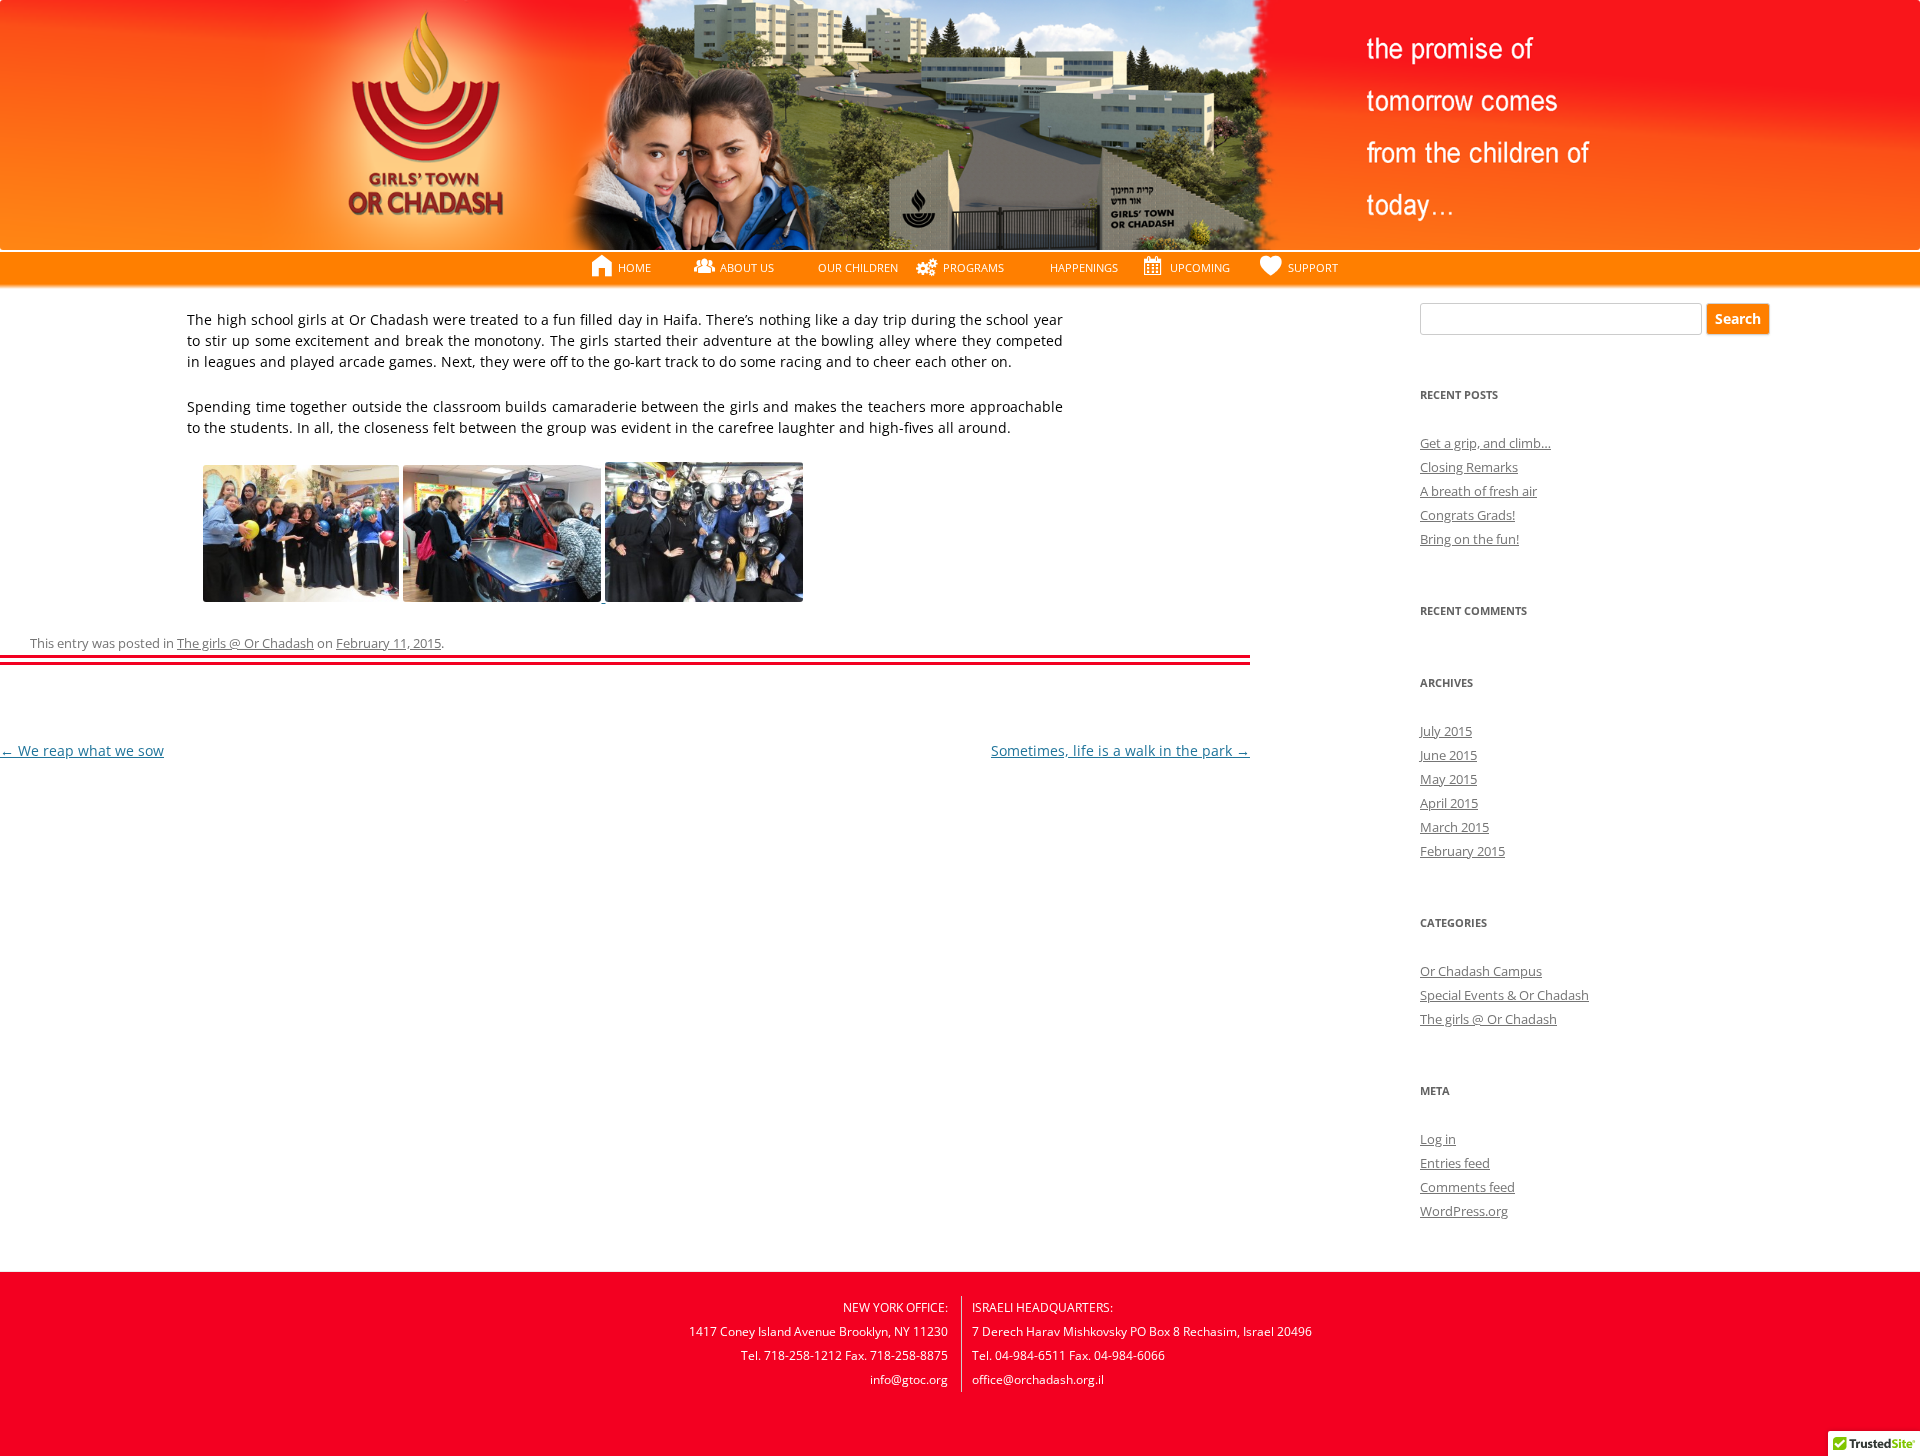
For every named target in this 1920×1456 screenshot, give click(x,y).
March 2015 (1454, 827)
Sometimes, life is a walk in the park (1120, 750)
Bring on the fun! (1469, 539)
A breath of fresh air (1478, 491)
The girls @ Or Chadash (245, 643)
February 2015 (1462, 851)
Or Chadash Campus (1481, 971)
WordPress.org (1464, 1211)
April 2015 (1449, 803)
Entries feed (1455, 1163)
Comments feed (1467, 1187)
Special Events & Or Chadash (1504, 995)
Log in (1438, 1139)
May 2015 (1448, 779)
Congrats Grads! (1467, 515)
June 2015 (1448, 755)
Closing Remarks (1469, 467)
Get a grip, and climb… (1485, 443)
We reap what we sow (82, 750)
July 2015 (1446, 731)
